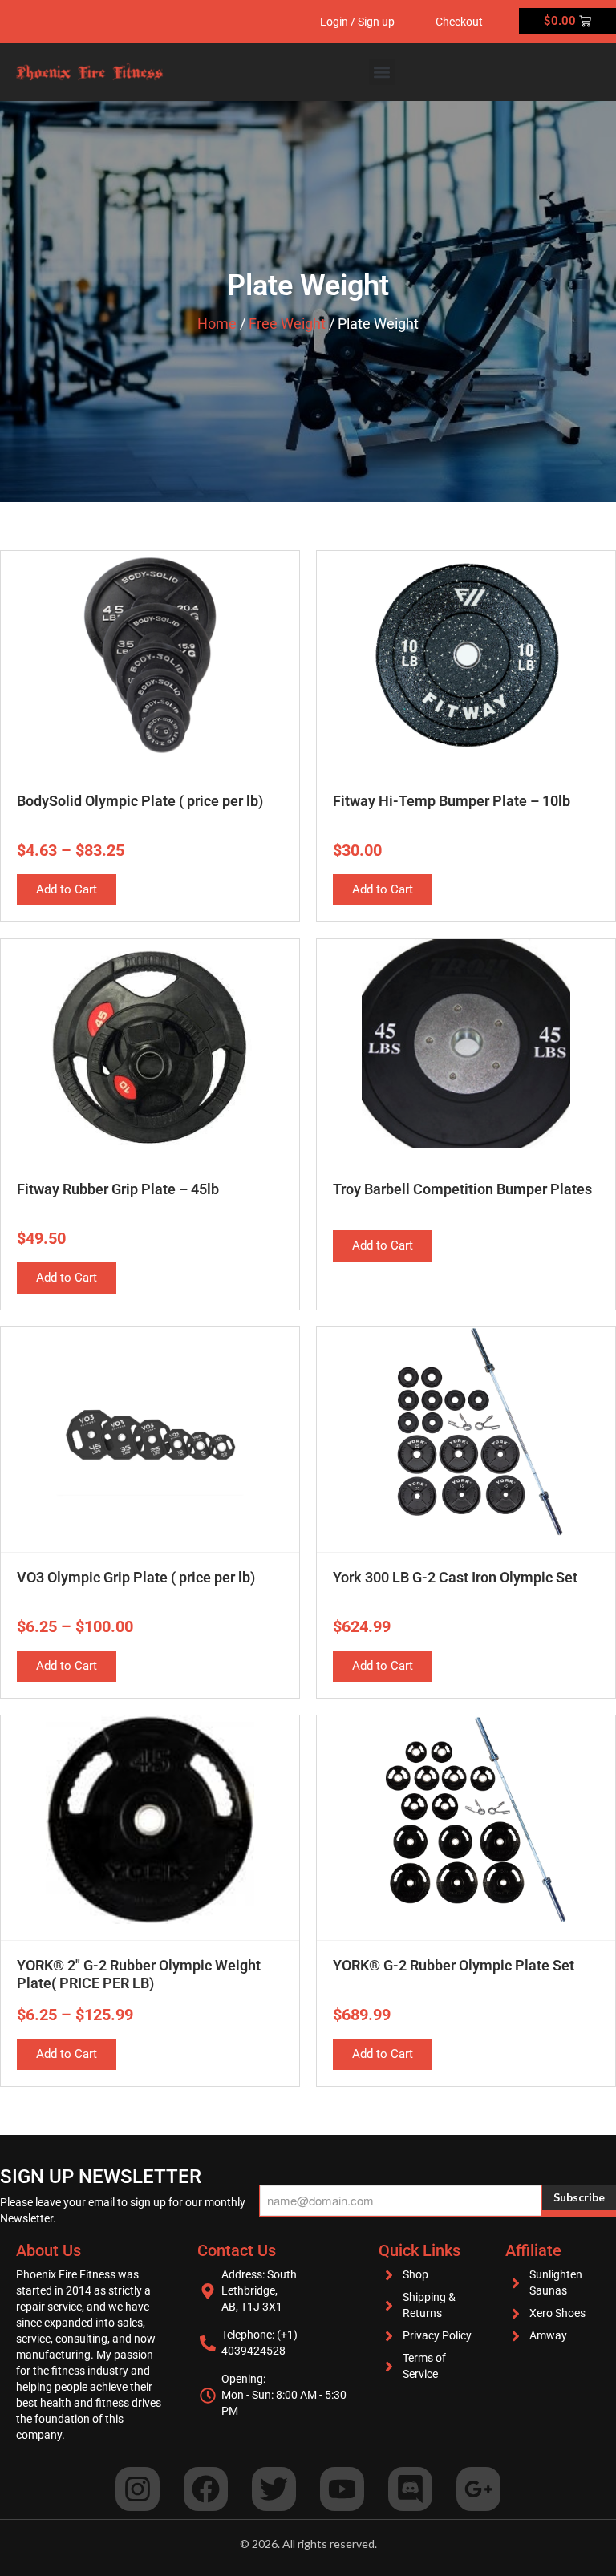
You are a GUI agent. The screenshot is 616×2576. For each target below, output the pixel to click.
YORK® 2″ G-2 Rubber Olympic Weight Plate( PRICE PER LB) (139, 1974)
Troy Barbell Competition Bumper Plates (462, 1189)
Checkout (459, 22)
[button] (382, 72)
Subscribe (579, 2197)
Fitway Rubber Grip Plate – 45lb (118, 1189)
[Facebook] (206, 2489)
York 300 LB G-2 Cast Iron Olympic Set (455, 1577)
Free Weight (287, 324)
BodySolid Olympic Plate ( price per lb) (140, 801)
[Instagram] (138, 2489)
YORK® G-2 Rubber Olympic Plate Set (454, 1965)
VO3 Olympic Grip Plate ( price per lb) (136, 1577)
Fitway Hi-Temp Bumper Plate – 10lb (452, 801)
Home (217, 324)
